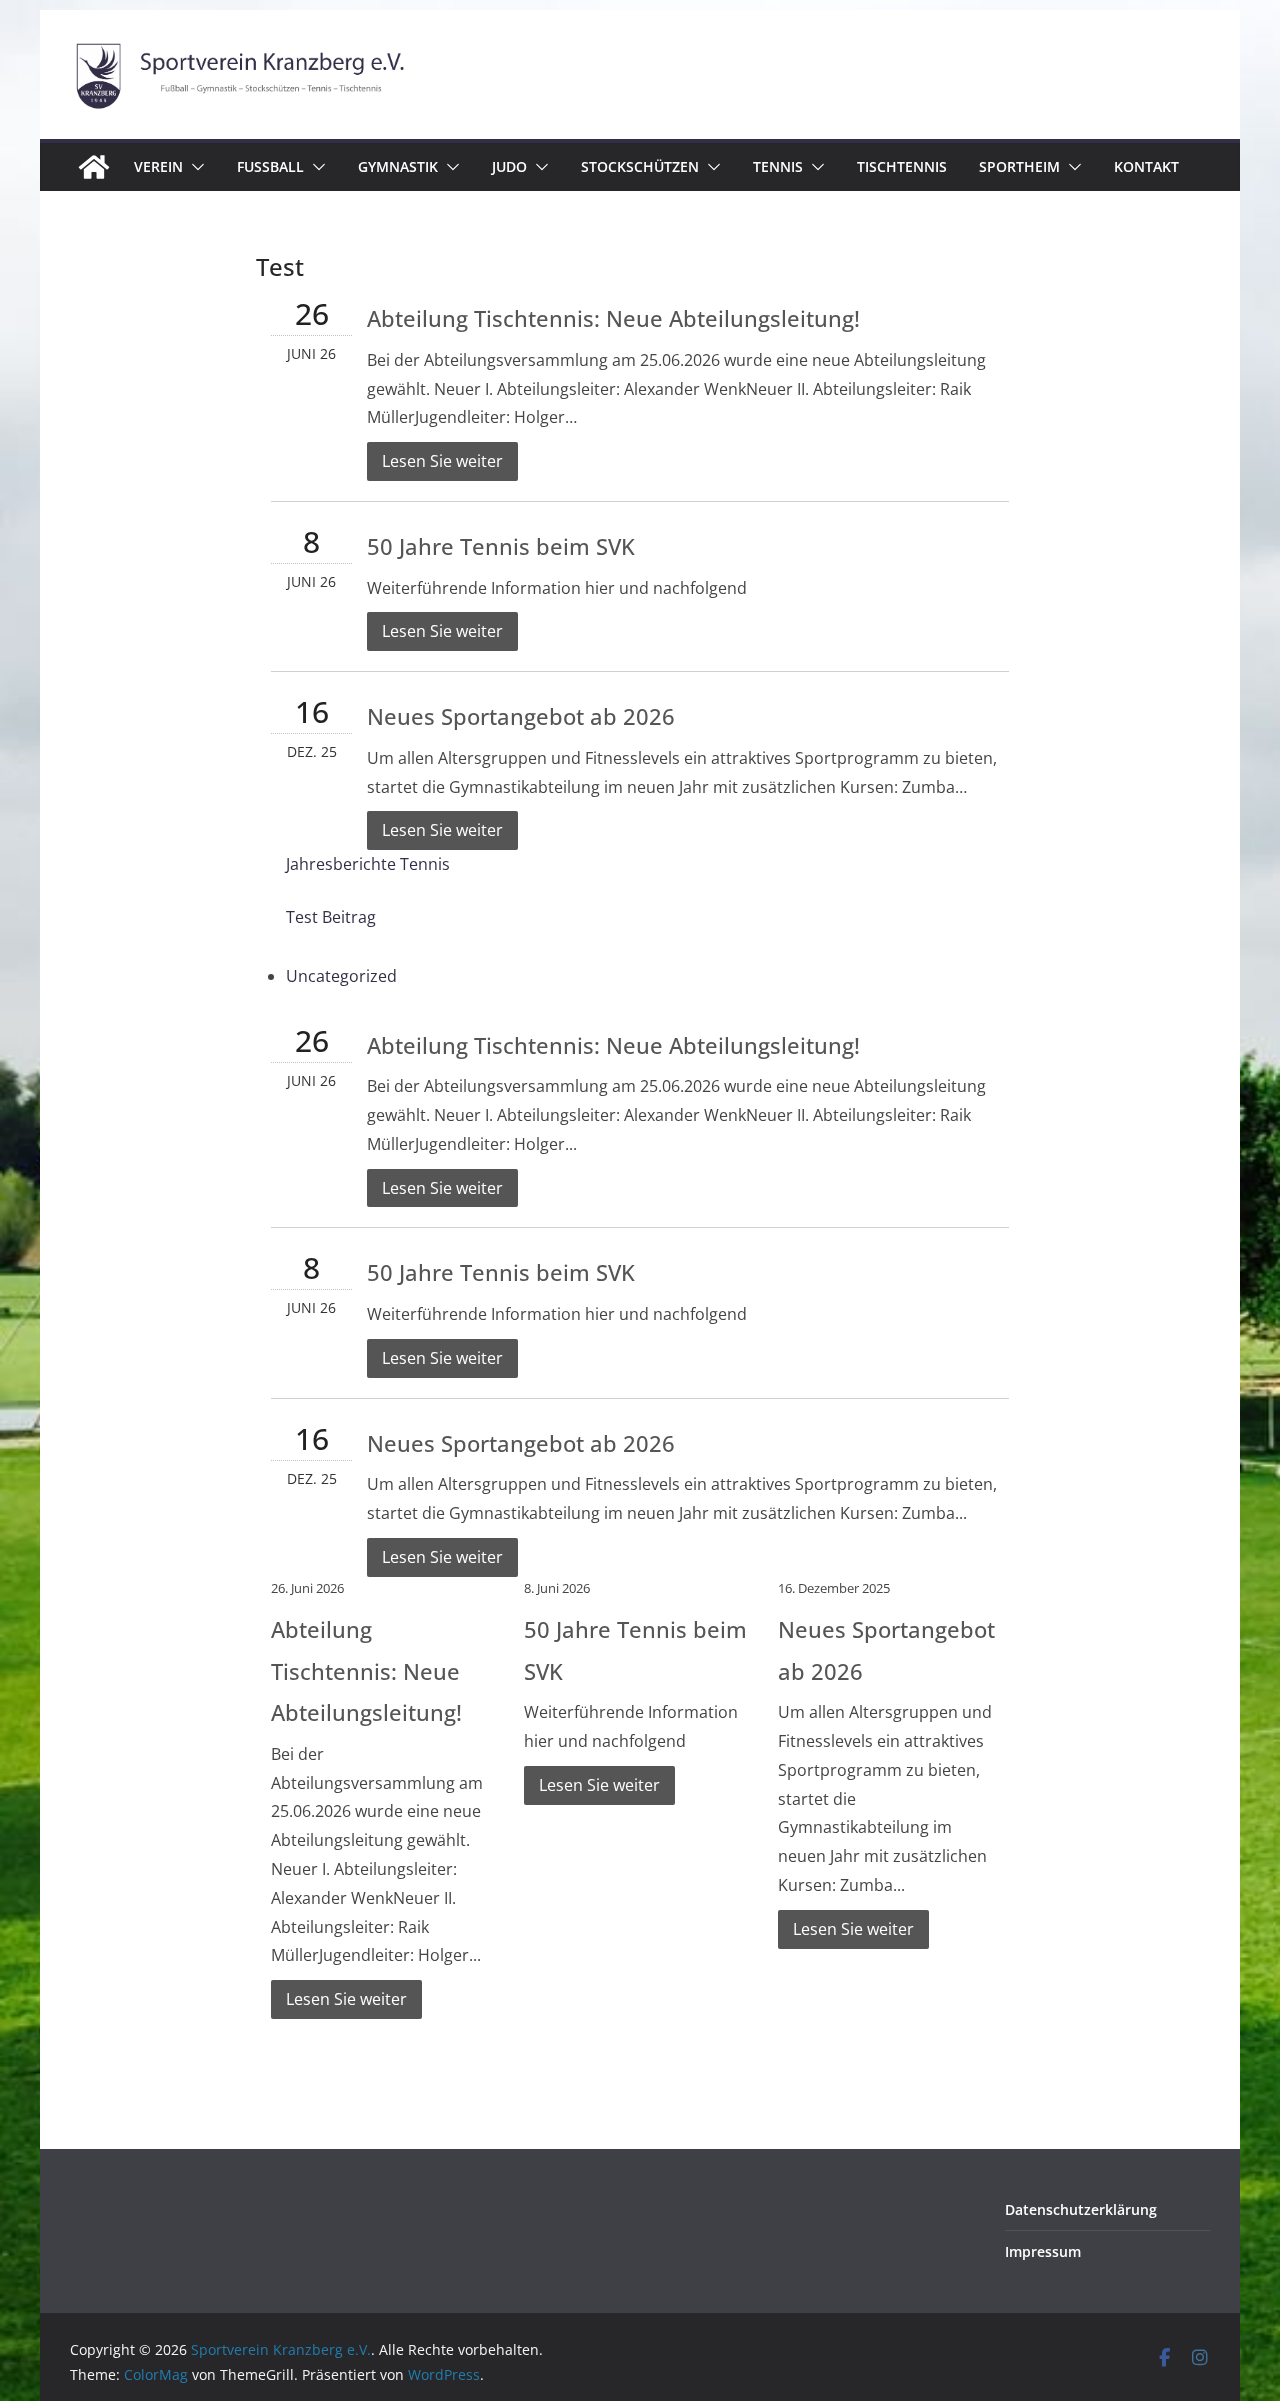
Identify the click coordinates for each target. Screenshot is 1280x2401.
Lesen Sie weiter (442, 461)
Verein (158, 166)
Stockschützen (640, 166)
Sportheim (1019, 166)
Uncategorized (341, 976)
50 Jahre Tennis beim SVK (501, 546)
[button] (194, 167)
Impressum (1043, 2251)
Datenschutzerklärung (1081, 2209)
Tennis (778, 166)
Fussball (270, 166)
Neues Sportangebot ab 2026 (521, 716)
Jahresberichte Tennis (368, 864)
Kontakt (1146, 166)
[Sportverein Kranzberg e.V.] (94, 167)
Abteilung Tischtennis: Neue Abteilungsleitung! (613, 318)
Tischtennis (902, 166)
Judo (509, 166)
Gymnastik (398, 166)
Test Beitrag (331, 917)
